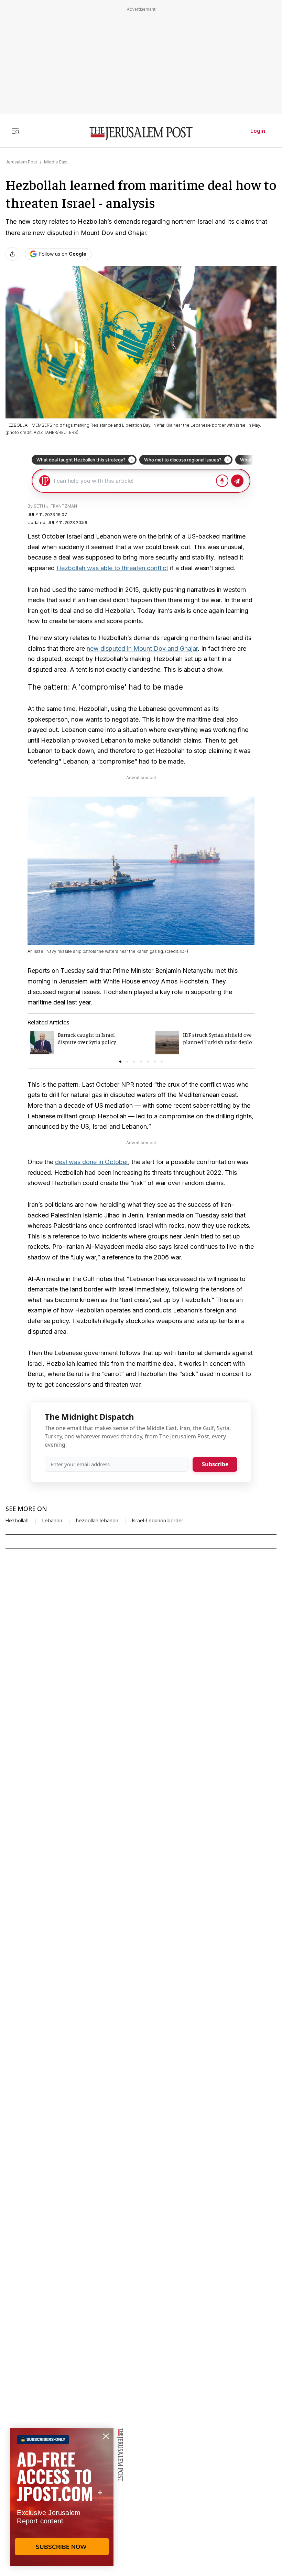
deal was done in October (91, 1162)
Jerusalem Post (21, 162)
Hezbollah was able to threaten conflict (112, 568)
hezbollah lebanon (97, 1521)
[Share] (12, 254)
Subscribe (215, 1464)
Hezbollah (17, 1521)
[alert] (62, 2497)
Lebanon (52, 1521)
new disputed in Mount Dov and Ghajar (142, 648)
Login (258, 131)
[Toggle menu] (15, 131)
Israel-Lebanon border (158, 1521)
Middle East (56, 162)
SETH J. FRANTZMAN (55, 506)
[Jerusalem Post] (141, 134)
